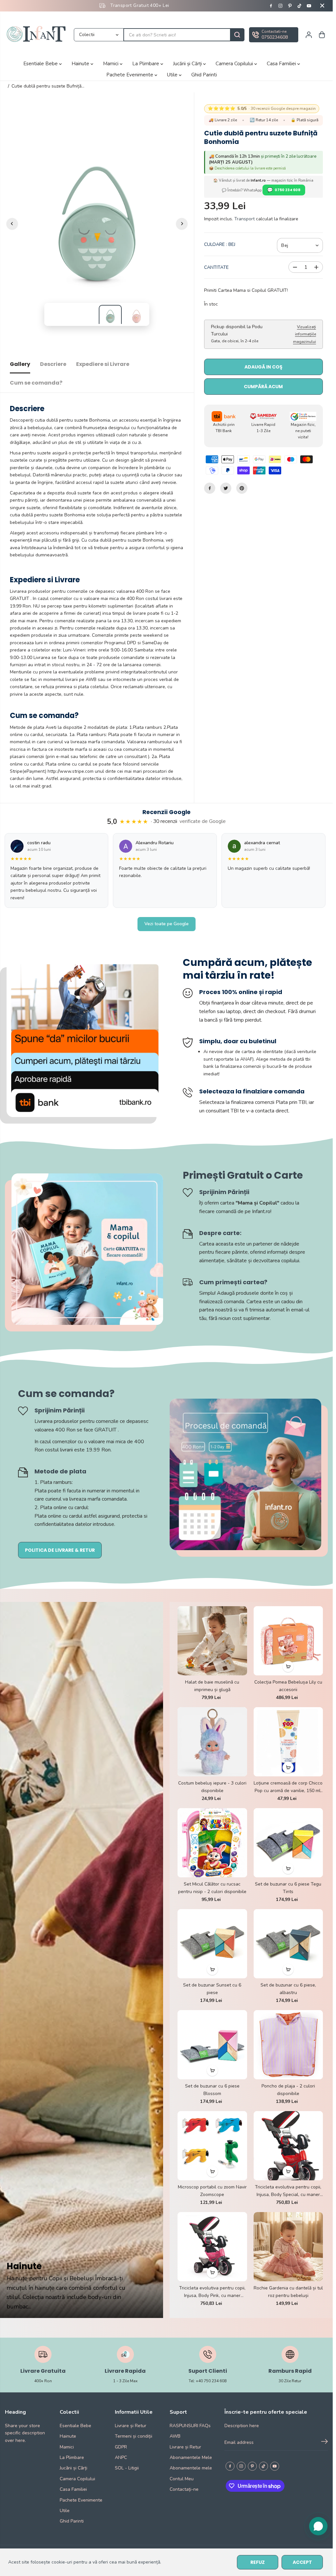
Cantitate (216, 267)
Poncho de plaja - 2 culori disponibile (288, 2090)
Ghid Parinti (204, 75)
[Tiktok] (300, 6)
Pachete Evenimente (130, 75)
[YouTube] (309, 6)
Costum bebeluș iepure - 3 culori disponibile (212, 1787)
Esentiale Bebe (41, 64)
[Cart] (322, 35)
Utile (173, 75)
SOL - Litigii (127, 2468)
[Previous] (12, 224)
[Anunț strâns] (322, 6)
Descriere (53, 364)
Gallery (20, 364)
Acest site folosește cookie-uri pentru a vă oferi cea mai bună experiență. (85, 2562)
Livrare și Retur (131, 2426)
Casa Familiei (282, 64)
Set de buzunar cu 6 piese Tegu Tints (288, 1888)
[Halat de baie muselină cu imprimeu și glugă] (212, 1641)
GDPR (121, 2447)
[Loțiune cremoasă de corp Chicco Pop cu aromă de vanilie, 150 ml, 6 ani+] (288, 1742)
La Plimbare (146, 64)
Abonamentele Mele (191, 2457)
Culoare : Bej (220, 244)
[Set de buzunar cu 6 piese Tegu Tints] (288, 1843)
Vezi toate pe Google (167, 924)
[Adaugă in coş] (288, 1667)
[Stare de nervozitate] (226, 488)
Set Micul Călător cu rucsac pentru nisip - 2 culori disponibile (212, 1888)
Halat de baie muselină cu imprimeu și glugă (212, 1686)
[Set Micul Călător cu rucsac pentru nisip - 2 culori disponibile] (212, 1843)
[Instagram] (281, 6)
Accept (302, 2562)
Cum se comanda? (36, 383)
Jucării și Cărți (188, 64)
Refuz (258, 2562)
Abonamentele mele (191, 2468)
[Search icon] (237, 35)
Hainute (81, 64)
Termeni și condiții (134, 2436)
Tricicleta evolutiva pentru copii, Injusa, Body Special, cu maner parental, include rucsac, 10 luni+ (288, 2191)
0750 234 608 (288, 190)
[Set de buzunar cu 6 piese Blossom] (212, 2045)
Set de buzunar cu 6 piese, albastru (288, 1989)
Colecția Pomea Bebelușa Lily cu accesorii (288, 1686)
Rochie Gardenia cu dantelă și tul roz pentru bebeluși (288, 2292)
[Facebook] (271, 6)
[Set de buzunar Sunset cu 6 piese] (212, 1944)
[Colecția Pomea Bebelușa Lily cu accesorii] (288, 1641)
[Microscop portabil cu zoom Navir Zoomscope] (212, 2146)
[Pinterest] (290, 6)
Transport (244, 219)
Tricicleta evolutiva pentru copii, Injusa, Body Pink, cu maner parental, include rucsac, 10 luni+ (212, 2292)
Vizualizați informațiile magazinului (304, 334)
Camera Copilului (235, 64)
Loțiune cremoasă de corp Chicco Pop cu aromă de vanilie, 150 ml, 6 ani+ (288, 1787)
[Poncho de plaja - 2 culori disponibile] (288, 2045)
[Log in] (309, 35)
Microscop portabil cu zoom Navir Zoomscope (212, 2191)
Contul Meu (182, 2479)
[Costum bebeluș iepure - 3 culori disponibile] (212, 1742)
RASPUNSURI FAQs (190, 2426)
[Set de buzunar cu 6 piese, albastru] (288, 1944)
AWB (175, 2436)
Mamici (111, 64)
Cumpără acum (263, 387)
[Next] (182, 224)
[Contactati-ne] (274, 35)
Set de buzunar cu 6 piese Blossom (212, 2090)
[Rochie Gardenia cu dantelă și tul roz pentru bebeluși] (288, 2247)
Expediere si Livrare (103, 364)
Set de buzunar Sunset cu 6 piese (212, 1989)
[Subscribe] (325, 2443)
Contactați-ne (184, 2489)
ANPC (121, 2457)
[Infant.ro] (38, 35)
